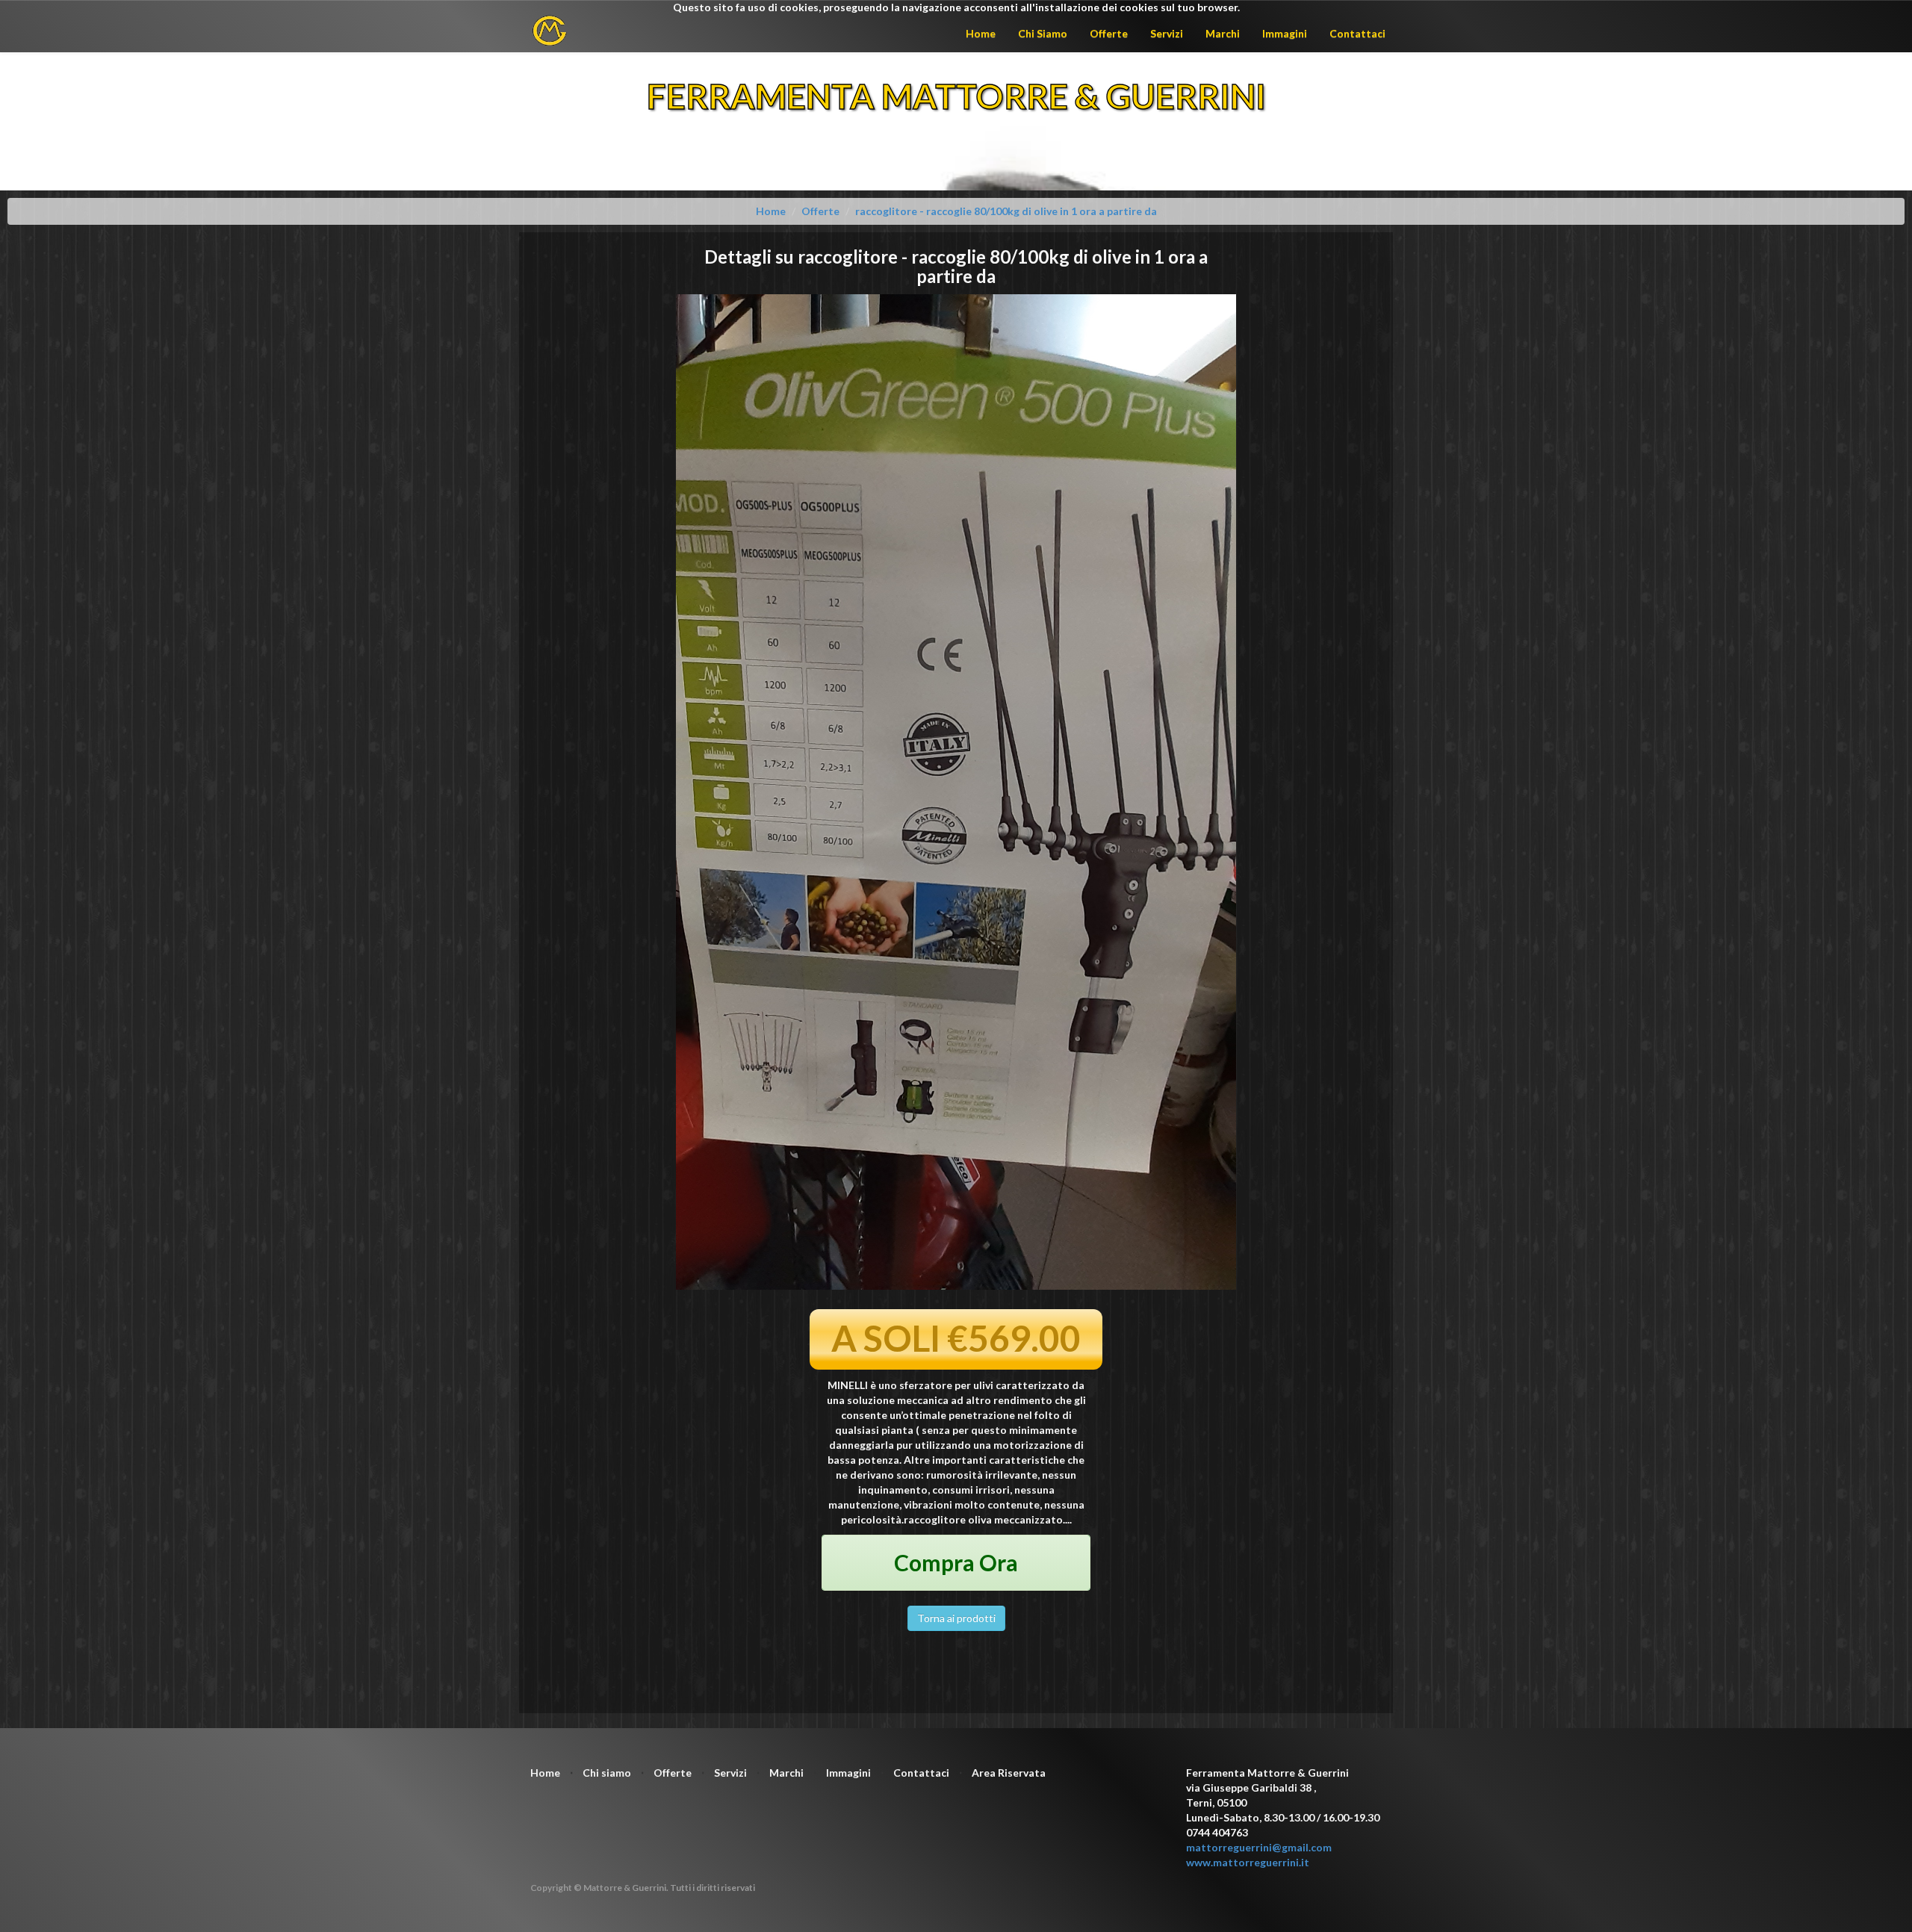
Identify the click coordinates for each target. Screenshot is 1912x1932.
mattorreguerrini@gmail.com (1259, 1847)
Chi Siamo (1043, 33)
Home (981, 33)
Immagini (1285, 33)
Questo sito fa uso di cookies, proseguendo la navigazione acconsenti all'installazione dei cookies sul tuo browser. (956, 7)
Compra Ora (956, 1562)
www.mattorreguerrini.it (1248, 1862)
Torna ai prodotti (956, 1618)
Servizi (1167, 33)
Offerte (1109, 33)
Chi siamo (607, 1773)
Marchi (1223, 33)
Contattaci (1357, 33)
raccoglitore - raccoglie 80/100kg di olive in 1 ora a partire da (1006, 211)
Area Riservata (1009, 1773)
